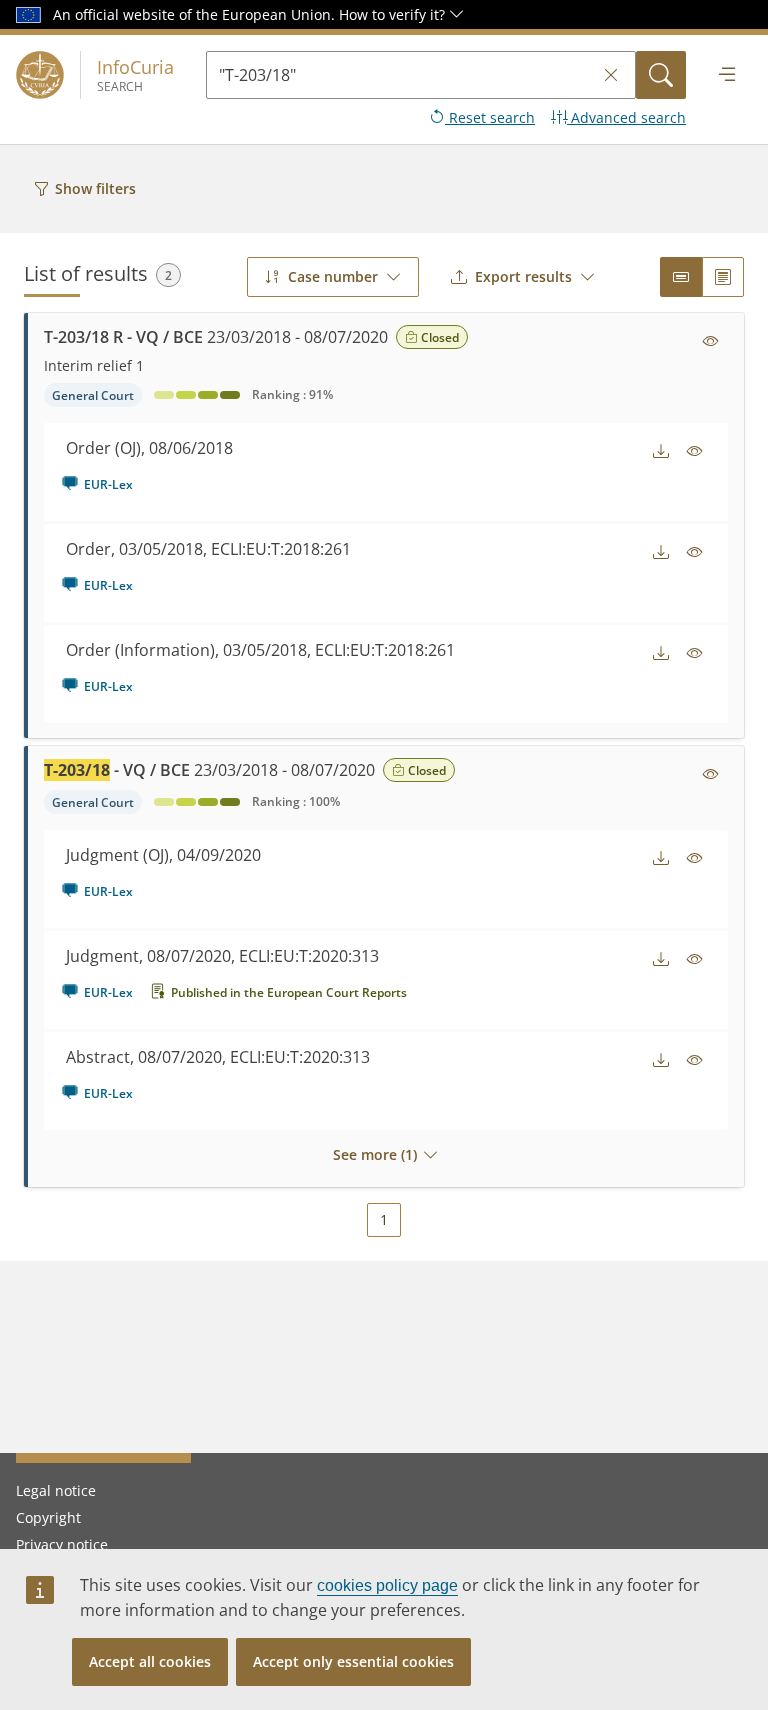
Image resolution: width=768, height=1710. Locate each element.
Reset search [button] (490, 117)
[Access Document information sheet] (711, 341)
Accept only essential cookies (353, 1661)
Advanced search (626, 117)
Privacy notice (62, 1544)
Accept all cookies (150, 1661)
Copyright (48, 1517)
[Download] (661, 451)
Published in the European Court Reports (289, 992)
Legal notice (56, 1490)
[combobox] (333, 277)
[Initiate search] (661, 75)
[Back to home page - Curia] (40, 75)
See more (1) (375, 1154)
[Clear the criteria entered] (611, 75)
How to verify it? (394, 14)
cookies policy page (387, 1585)
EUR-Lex (108, 484)
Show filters (95, 188)
